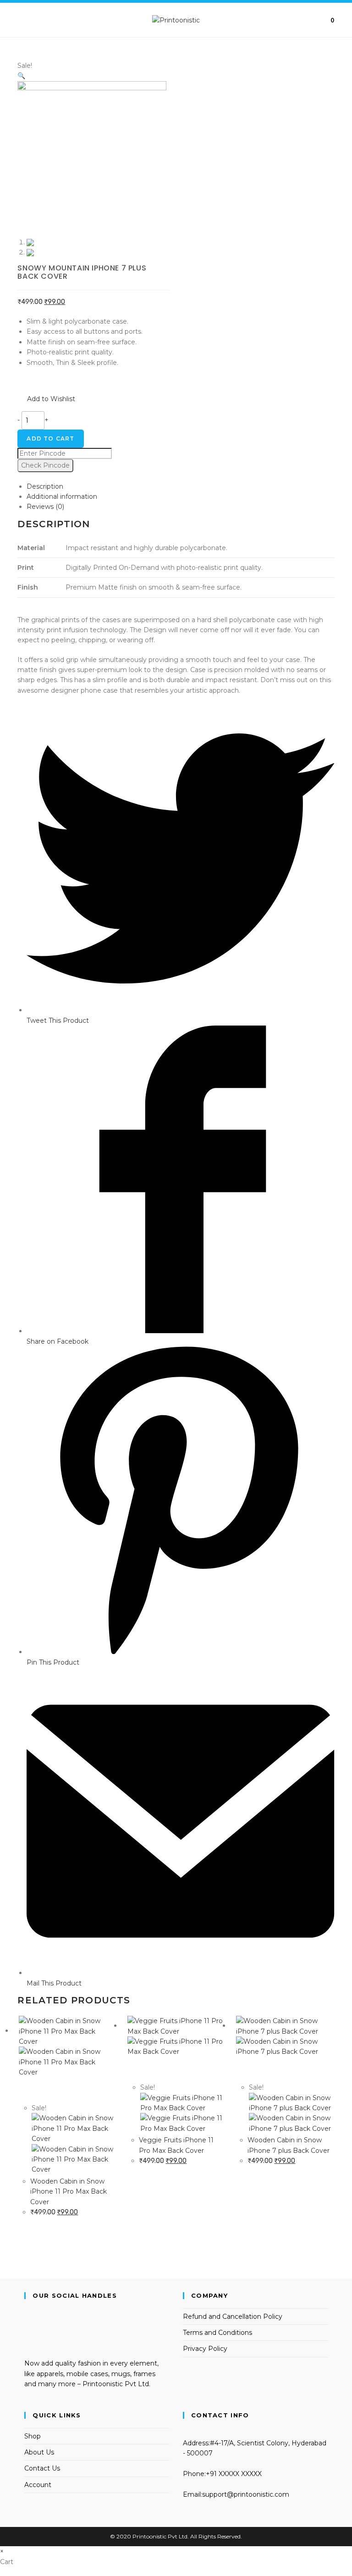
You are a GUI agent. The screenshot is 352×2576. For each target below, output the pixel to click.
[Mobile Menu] (20, 20)
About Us (39, 2452)
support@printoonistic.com (246, 2494)
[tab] (180, 486)
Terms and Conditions (217, 2333)
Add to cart (50, 439)
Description (45, 486)
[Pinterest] (27, 2344)
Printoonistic (149, 2536)
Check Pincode (45, 465)
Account (38, 2485)
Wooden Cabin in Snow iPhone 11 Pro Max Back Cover (69, 2192)
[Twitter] (27, 2313)
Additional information (62, 496)
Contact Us (42, 2468)
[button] (46, 399)
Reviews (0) (45, 507)
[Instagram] (27, 2333)
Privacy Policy (205, 2349)
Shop (33, 2436)
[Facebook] (27, 2323)
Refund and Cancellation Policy (233, 2317)
